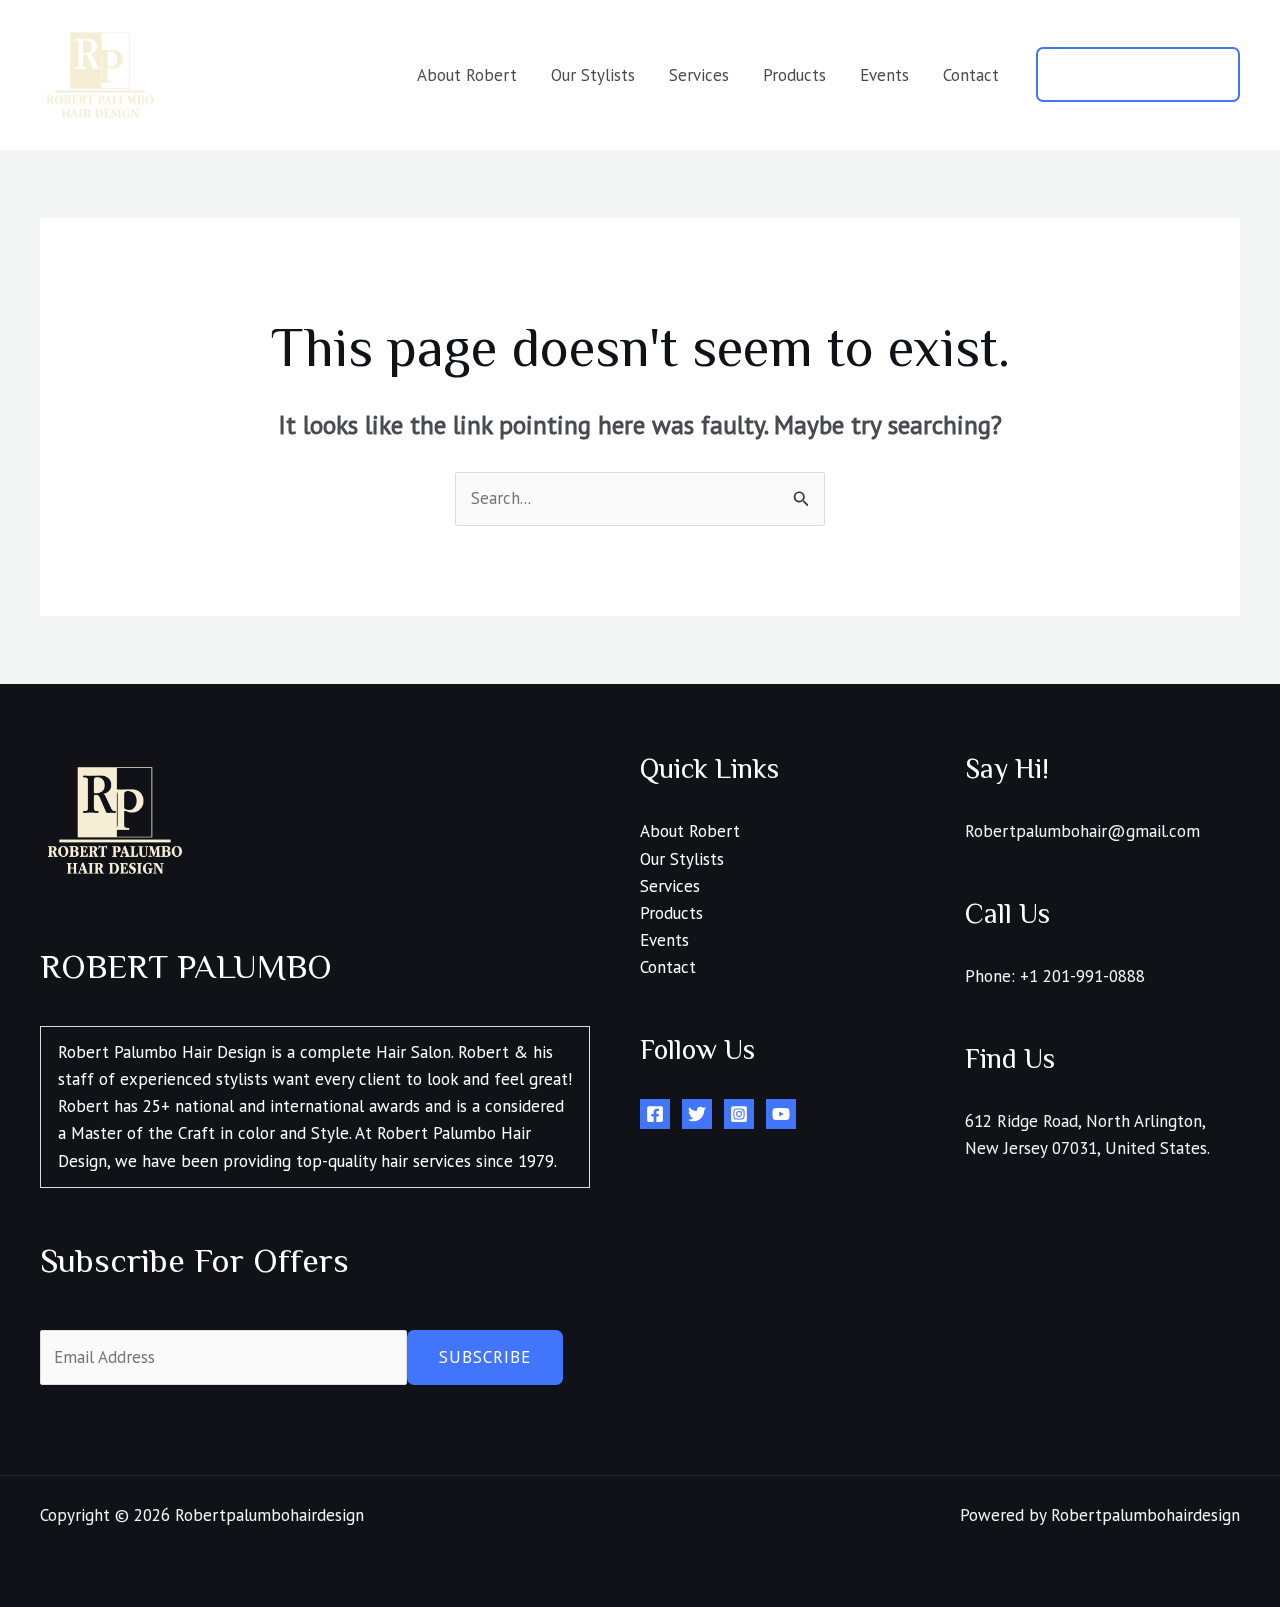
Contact (971, 75)
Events (884, 75)
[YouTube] (781, 1114)
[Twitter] (697, 1114)
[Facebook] (655, 1114)
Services (699, 75)
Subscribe (485, 1357)
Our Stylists (593, 75)
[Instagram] (739, 1114)
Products (794, 75)
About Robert (467, 75)
